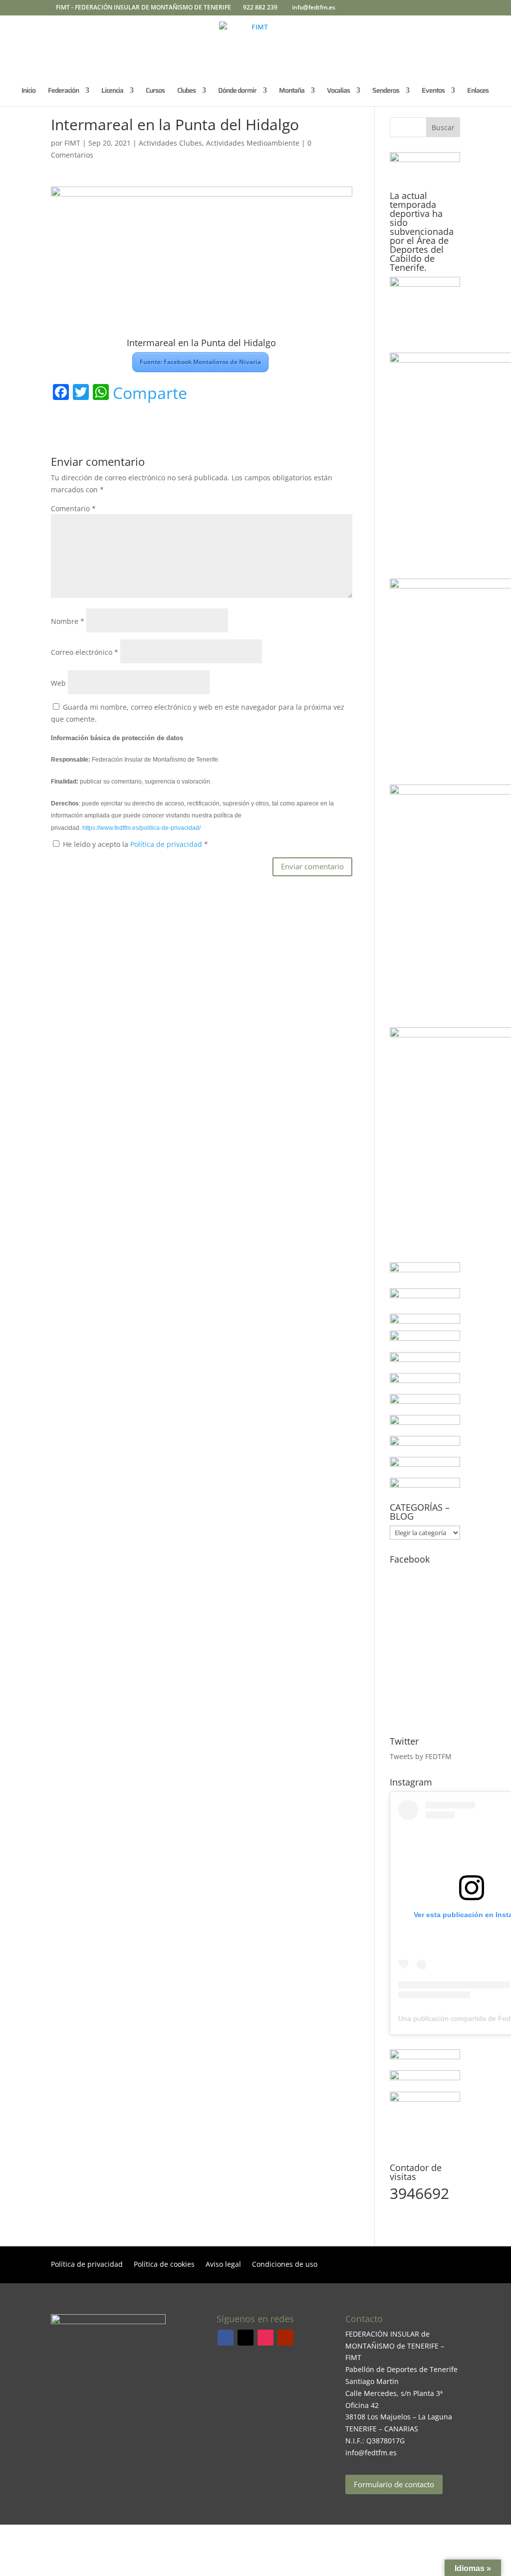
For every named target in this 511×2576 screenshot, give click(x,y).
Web (58, 683)
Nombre (68, 621)
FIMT (72, 143)
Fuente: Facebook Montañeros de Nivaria (200, 362)
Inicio (28, 91)
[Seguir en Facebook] (226, 2338)
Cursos (155, 91)
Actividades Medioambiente (253, 143)
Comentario (73, 508)
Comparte (150, 393)
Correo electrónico (85, 652)
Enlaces (478, 91)
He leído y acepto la (135, 844)
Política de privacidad (167, 844)
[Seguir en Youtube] (285, 2338)
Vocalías (338, 91)
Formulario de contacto (394, 2484)
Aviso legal (223, 2265)
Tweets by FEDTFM (421, 1756)
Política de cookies (164, 2265)
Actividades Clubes (170, 143)
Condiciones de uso (285, 2265)
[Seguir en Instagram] (265, 2338)
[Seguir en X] (246, 2338)
